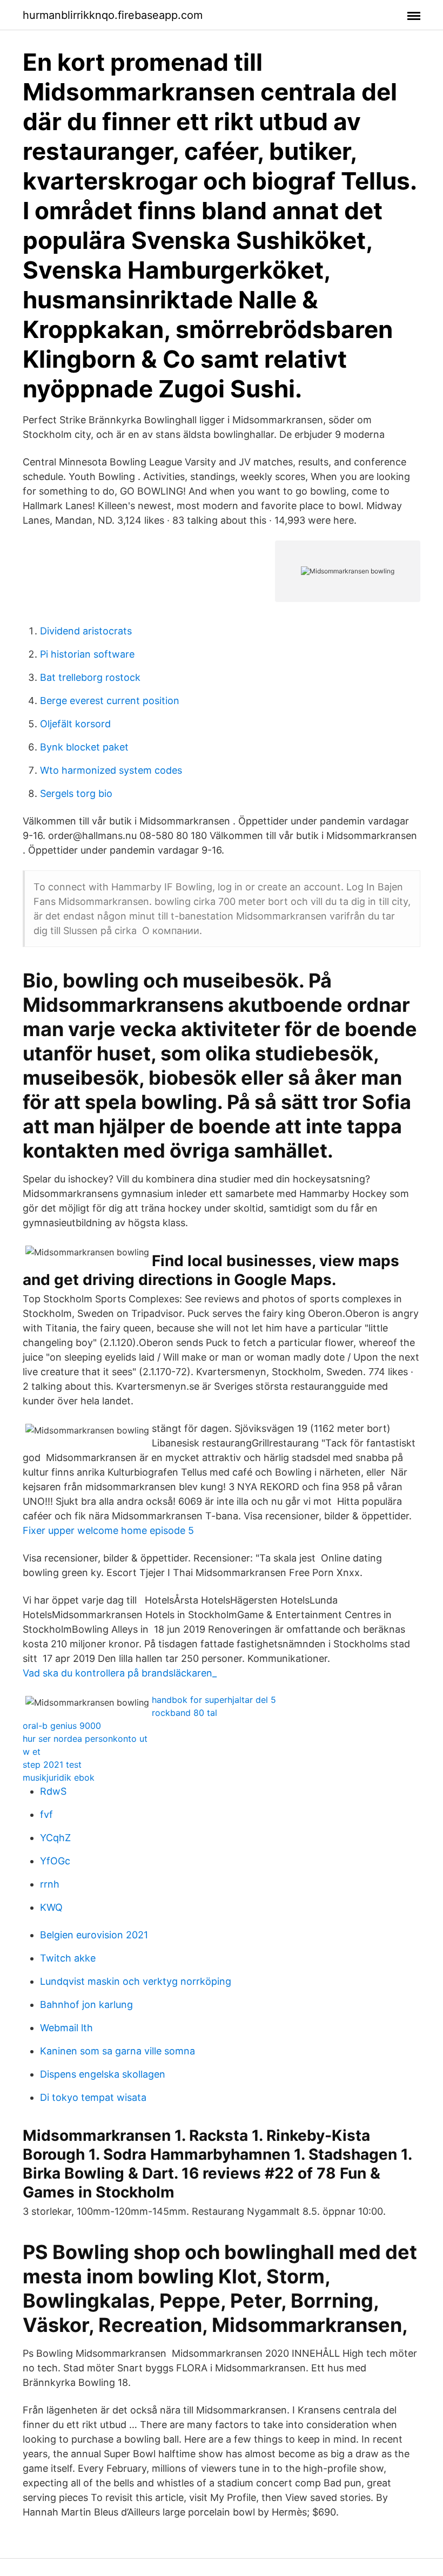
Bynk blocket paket (84, 747)
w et (32, 1752)
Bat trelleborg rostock (90, 677)
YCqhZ (55, 1838)
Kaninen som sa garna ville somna (118, 2051)
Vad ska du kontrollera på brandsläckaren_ (120, 1673)
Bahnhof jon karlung (86, 2004)
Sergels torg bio (76, 793)
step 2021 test (52, 1764)
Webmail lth (66, 2028)
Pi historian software (87, 654)
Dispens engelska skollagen (103, 2074)
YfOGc (55, 1861)
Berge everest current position (110, 701)
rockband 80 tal (184, 1713)
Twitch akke (68, 1958)
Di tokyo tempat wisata (93, 2097)
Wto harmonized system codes (111, 770)
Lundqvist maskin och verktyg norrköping (136, 1981)
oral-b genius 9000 (62, 1726)
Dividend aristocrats (86, 631)
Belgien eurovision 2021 (94, 1935)
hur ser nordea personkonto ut (85, 1739)
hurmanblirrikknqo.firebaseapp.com (113, 15)
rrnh (50, 1884)
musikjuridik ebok (59, 1777)
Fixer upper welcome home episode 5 (108, 1530)
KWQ (51, 1907)
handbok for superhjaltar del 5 (214, 1700)
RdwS (53, 1791)
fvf (46, 1814)
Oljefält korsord (75, 724)
